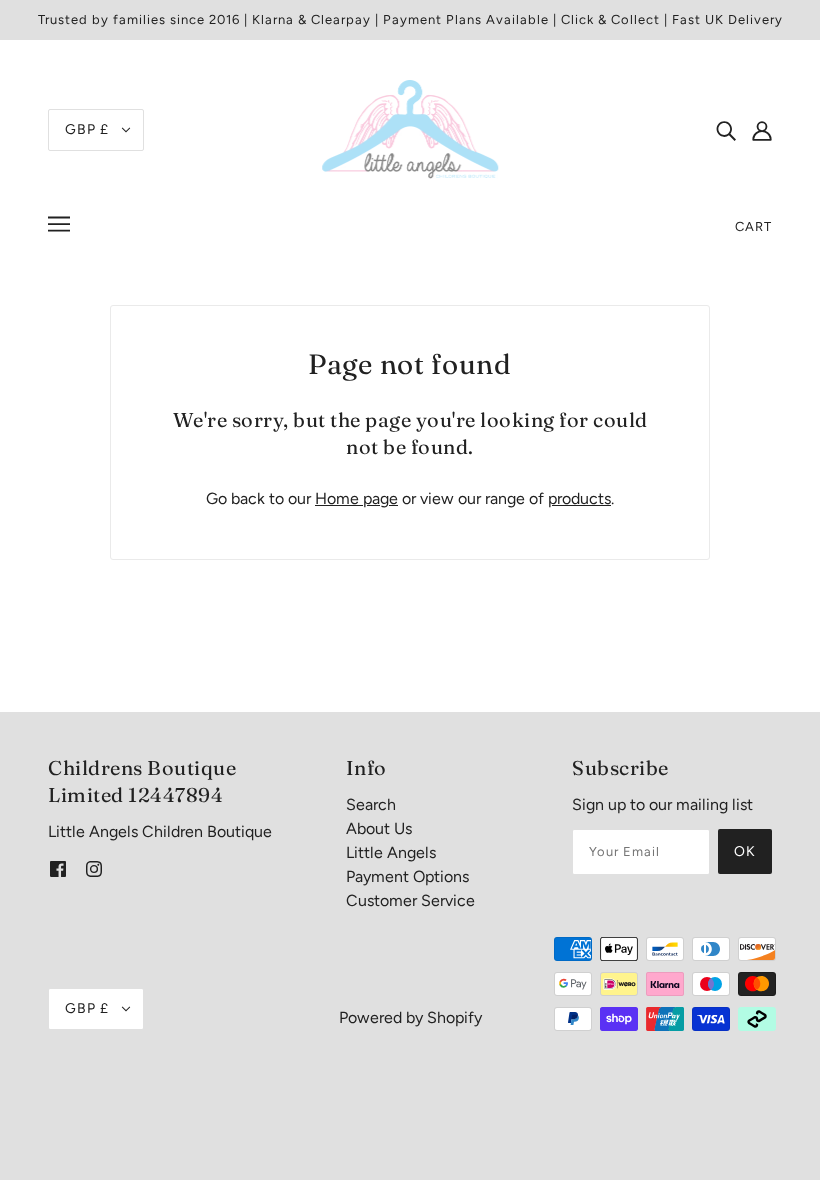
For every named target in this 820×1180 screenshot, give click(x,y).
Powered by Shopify (410, 1017)
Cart (753, 226)
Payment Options (407, 876)
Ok (745, 851)
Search (371, 804)
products (579, 498)
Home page (356, 498)
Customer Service (410, 900)
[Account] (762, 130)
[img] (726, 130)
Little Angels (391, 852)
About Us (379, 828)
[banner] (410, 128)
